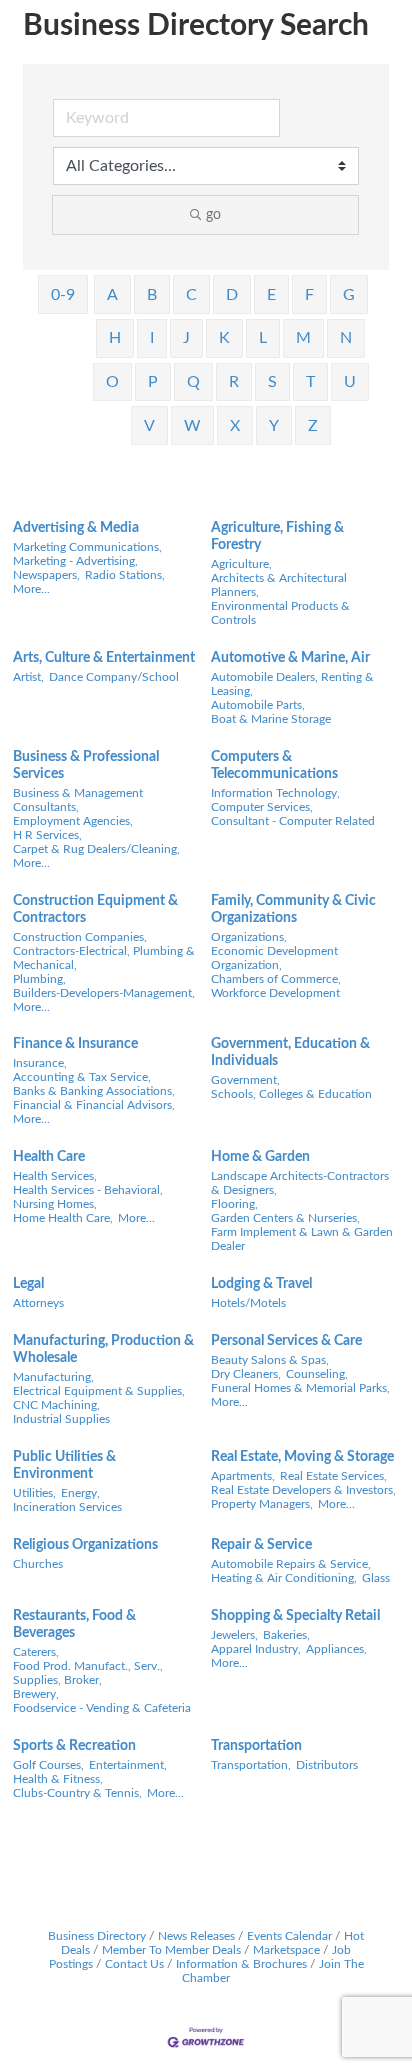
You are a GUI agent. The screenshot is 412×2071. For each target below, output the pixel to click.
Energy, (80, 1493)
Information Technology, (275, 793)
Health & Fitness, (58, 1779)
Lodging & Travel (261, 1284)
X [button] (235, 426)
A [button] (112, 295)
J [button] (186, 338)
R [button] (234, 382)
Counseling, (317, 1374)
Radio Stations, (125, 575)
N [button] (346, 338)
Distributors (327, 1765)
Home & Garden (260, 1157)
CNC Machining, (56, 1405)
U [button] (350, 382)
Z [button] (313, 426)
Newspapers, (46, 575)
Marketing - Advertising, (75, 561)
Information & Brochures (241, 1964)
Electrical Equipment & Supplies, (99, 1391)
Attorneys (38, 1303)
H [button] (115, 338)
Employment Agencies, (73, 821)
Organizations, (249, 937)
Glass (376, 1578)
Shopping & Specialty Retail (295, 1616)
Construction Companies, (80, 937)
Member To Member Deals (171, 1950)
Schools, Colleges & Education (291, 1094)
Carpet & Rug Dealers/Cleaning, (96, 849)
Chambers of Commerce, (276, 979)
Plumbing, (39, 979)
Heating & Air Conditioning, (284, 1578)
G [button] (349, 295)
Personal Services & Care (286, 1341)
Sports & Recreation (74, 1746)
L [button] (263, 338)
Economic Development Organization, (274, 958)
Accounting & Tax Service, (82, 1077)
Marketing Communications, (87, 547)
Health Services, (55, 1176)
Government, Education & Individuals (290, 1052)
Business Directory (97, 1936)
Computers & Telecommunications (274, 765)
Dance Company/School (114, 677)
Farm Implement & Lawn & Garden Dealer (302, 1239)
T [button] (310, 382)
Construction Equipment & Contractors (95, 909)
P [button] (153, 382)
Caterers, (36, 1652)
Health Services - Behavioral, (88, 1190)
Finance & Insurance (75, 1044)
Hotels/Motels (248, 1303)
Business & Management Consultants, (78, 800)
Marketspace (286, 1950)
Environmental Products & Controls (280, 613)
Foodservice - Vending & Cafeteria (102, 1708)
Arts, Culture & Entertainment (104, 658)
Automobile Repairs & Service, (291, 1564)
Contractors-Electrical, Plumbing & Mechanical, (104, 958)
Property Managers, (262, 1504)
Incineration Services (67, 1507)
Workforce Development (275, 993)
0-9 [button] (63, 295)
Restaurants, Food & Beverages (74, 1624)
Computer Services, (262, 807)
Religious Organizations (85, 1545)
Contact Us (134, 1964)
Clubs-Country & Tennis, (77, 1793)
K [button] (224, 338)
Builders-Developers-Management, (104, 993)
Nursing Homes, (55, 1204)
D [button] (232, 295)
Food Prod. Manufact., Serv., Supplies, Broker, (88, 1673)
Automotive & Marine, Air (290, 658)
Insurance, (40, 1063)
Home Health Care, (63, 1218)
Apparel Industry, (256, 1649)
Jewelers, (234, 1635)
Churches (38, 1564)
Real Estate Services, (333, 1476)
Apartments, (243, 1476)
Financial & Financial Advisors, (94, 1105)
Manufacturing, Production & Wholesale (103, 1349)
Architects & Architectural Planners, (279, 585)
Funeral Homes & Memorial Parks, (300, 1388)
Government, (245, 1080)
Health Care (49, 1157)
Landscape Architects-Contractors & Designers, (300, 1183)
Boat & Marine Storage (271, 719)
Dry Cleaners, (246, 1374)
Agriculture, (241, 564)
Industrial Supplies (61, 1419)
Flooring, (234, 1204)
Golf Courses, (48, 1765)
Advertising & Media (76, 528)
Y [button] (274, 426)
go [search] (213, 215)
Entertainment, (128, 1765)
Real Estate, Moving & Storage (302, 1457)
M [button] (303, 338)
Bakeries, (286, 1635)
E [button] (271, 295)
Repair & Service (261, 1545)
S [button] (272, 382)
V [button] (149, 426)
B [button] (152, 295)
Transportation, (251, 1765)
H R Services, (47, 835)
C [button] (191, 295)
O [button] (112, 382)
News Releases (196, 1936)
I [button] (152, 338)
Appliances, (336, 1649)
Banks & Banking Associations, (94, 1091)
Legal (28, 1284)
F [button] (309, 295)
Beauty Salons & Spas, (270, 1360)
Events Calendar (289, 1936)
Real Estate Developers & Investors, (303, 1490)
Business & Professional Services (86, 765)
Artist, (28, 677)
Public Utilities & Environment (64, 1465)
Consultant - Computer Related (293, 821)
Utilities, (34, 1493)
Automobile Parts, (258, 705)
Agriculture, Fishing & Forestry (277, 536)
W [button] (192, 426)
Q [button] (193, 382)
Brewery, (36, 1694)
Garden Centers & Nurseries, (285, 1218)
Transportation (256, 1746)
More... (31, 589)
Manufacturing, (53, 1377)
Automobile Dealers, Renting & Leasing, (292, 684)
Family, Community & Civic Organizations (293, 909)
